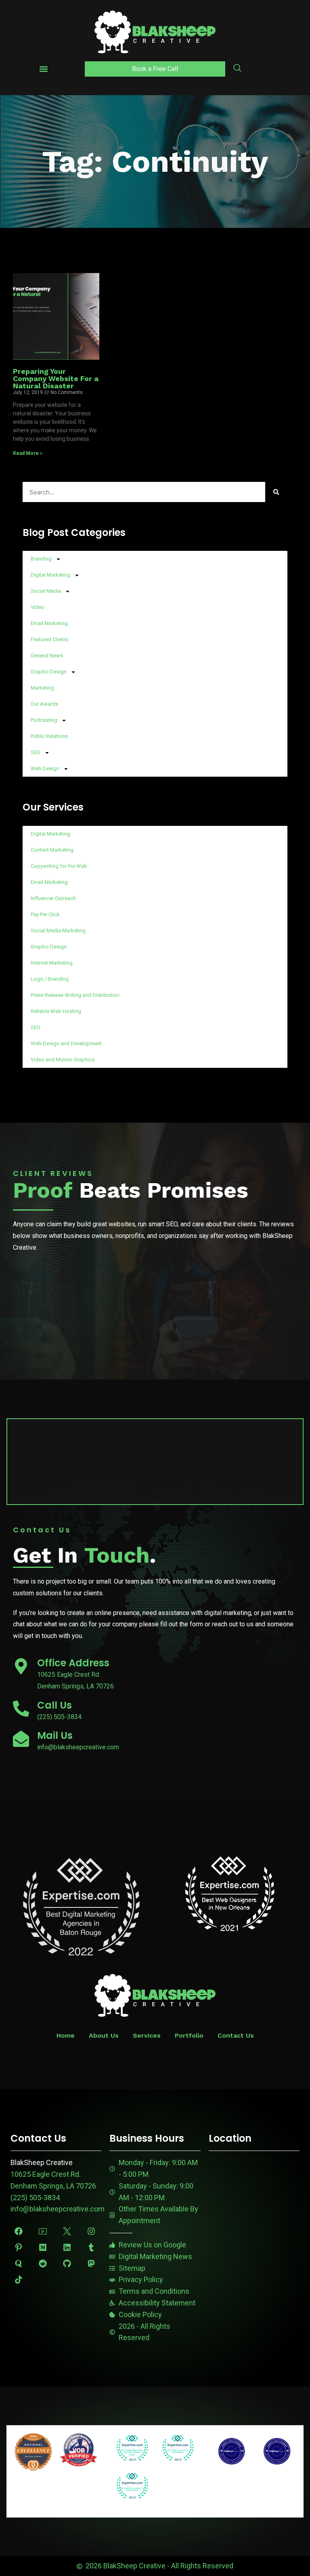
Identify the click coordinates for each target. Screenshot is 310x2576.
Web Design (45, 768)
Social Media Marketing (58, 931)
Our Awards (44, 704)
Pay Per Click (45, 914)
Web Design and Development (66, 1043)
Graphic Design (49, 672)
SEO (36, 752)
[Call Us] (21, 1709)
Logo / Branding (50, 979)
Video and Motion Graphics (63, 1060)
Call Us (54, 1705)
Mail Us (55, 1735)
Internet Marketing (52, 963)
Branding (41, 559)
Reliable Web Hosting (56, 1011)
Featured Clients (49, 639)
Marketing (42, 688)
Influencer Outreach (53, 898)
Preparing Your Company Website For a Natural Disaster (56, 378)
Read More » (28, 453)
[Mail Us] (21, 1739)
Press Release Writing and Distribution (75, 995)
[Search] (276, 492)
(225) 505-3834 (35, 2198)
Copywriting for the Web (59, 866)
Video (38, 607)
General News (47, 655)
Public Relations (49, 736)
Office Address (73, 1663)
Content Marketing (52, 850)
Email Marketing (49, 623)
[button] (44, 69)
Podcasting (44, 720)
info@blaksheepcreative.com (58, 2209)
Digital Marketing (50, 575)
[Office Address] (21, 1666)
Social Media (46, 591)
